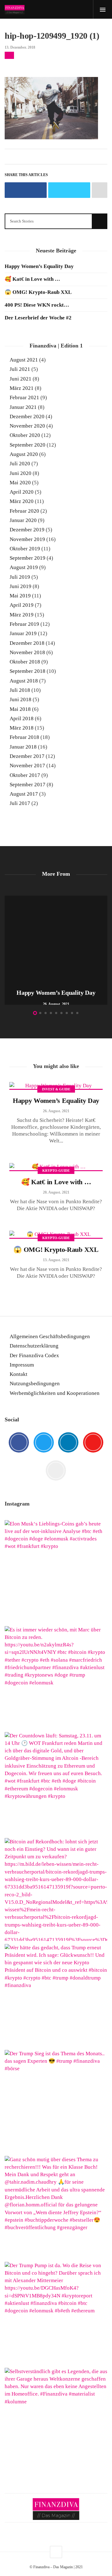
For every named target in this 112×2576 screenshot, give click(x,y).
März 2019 (22, 615)
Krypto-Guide (56, 1171)
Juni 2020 (21, 473)
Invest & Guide (56, 1089)
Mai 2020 (20, 483)
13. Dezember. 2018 (20, 47)
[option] (56, 950)
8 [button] (72, 1013)
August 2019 (24, 567)
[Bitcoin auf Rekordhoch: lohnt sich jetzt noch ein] (56, 1889)
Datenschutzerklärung (34, 1346)
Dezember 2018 (27, 643)
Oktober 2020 (25, 435)
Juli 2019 (20, 577)
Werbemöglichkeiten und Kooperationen (55, 1393)
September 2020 (28, 445)
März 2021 (22, 388)
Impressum (22, 1365)
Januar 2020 (23, 520)
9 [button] (77, 1013)
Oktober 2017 (25, 775)
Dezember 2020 (27, 417)
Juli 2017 (20, 803)
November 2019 (27, 539)
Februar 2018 (24, 737)
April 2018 (22, 718)
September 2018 (28, 671)
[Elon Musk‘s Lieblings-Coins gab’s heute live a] (56, 1572)
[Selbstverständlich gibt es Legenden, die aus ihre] (56, 2419)
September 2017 (28, 785)
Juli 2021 (20, 369)
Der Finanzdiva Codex (34, 1355)
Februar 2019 (24, 624)
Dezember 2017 (27, 756)
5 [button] (56, 1013)
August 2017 (24, 794)
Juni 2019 (21, 586)
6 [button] (61, 1013)
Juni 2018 (21, 699)
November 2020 (27, 426)
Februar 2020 (24, 511)
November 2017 (27, 766)
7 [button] (67, 1013)
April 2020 (22, 492)
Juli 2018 (20, 690)
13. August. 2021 (56, 1260)
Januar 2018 (23, 747)
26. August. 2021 (56, 1111)
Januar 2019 (23, 633)
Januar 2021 (23, 407)
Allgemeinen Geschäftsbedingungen (50, 1336)
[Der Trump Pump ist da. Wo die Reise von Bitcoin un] (56, 2313)
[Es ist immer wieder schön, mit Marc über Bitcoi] (56, 1678)
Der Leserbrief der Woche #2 (38, 318)
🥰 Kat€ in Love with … (32, 279)
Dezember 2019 (27, 530)
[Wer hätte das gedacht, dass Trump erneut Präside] (56, 1995)
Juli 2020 (20, 464)
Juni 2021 (21, 379)
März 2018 (22, 728)
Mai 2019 (20, 596)
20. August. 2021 (56, 1192)
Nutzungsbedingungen (35, 1384)
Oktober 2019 (25, 549)
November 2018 (27, 652)
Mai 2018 (20, 709)
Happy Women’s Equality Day (39, 266)
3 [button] (46, 1013)
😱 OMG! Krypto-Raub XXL (38, 292)
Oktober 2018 (25, 662)
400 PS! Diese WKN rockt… (37, 305)
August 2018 (24, 681)
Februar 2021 (24, 397)
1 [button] (35, 1013)
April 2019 (22, 605)
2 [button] (40, 1013)
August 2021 (24, 360)
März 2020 (22, 501)
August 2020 (24, 454)
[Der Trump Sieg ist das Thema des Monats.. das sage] (56, 2101)
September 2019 (28, 558)
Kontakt (19, 1374)
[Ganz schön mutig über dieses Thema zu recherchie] (56, 2207)
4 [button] (51, 1013)
